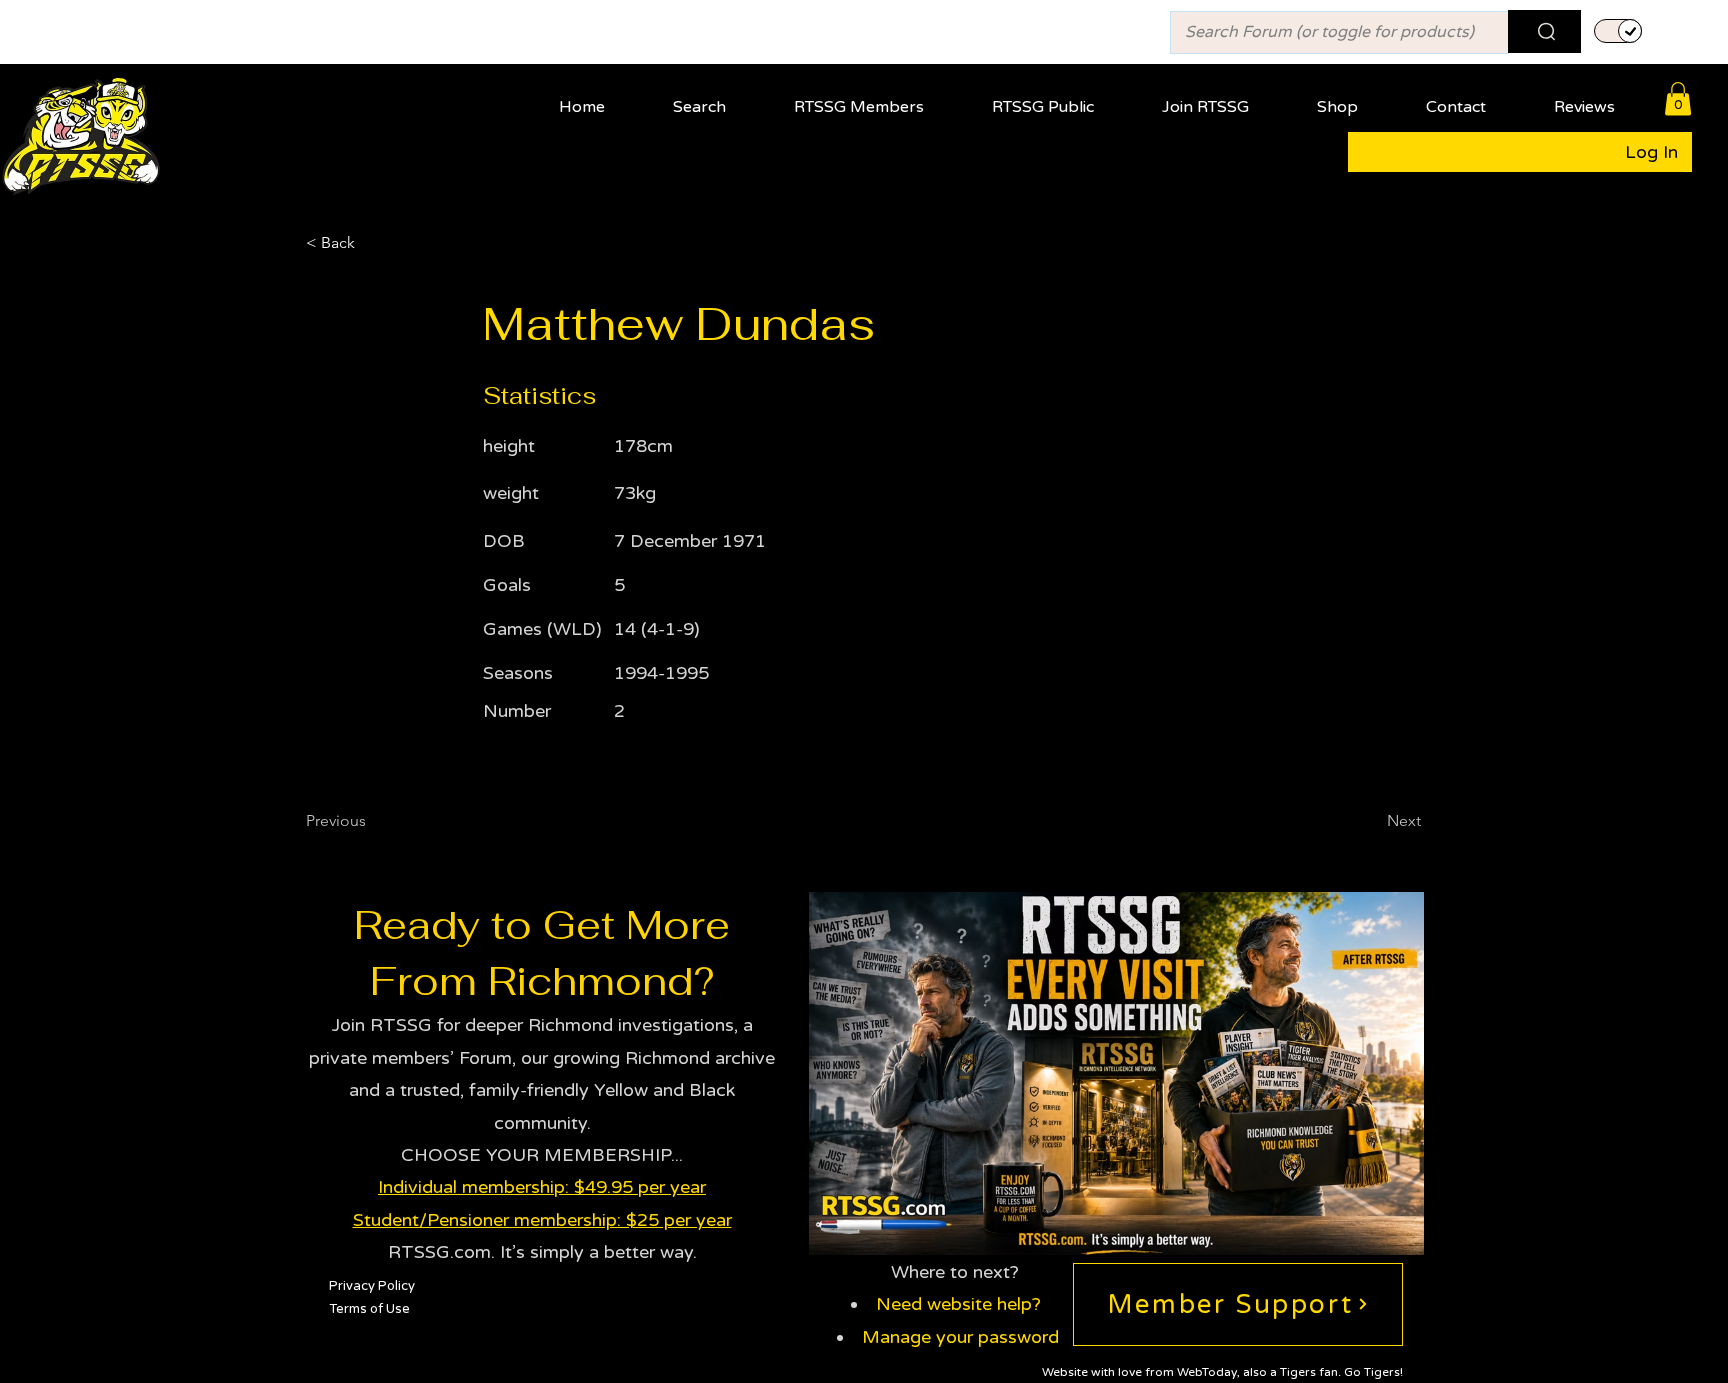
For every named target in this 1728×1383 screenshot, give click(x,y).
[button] (875, 98)
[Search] (1544, 31)
